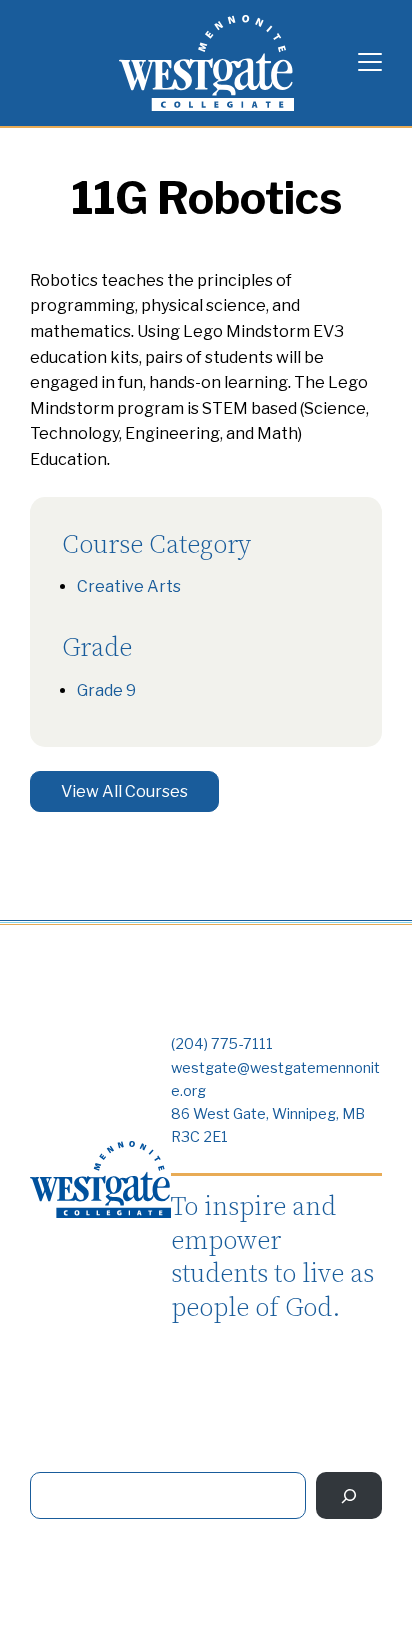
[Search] (349, 1495)
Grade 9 (106, 690)
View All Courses (124, 791)
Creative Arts (129, 586)
